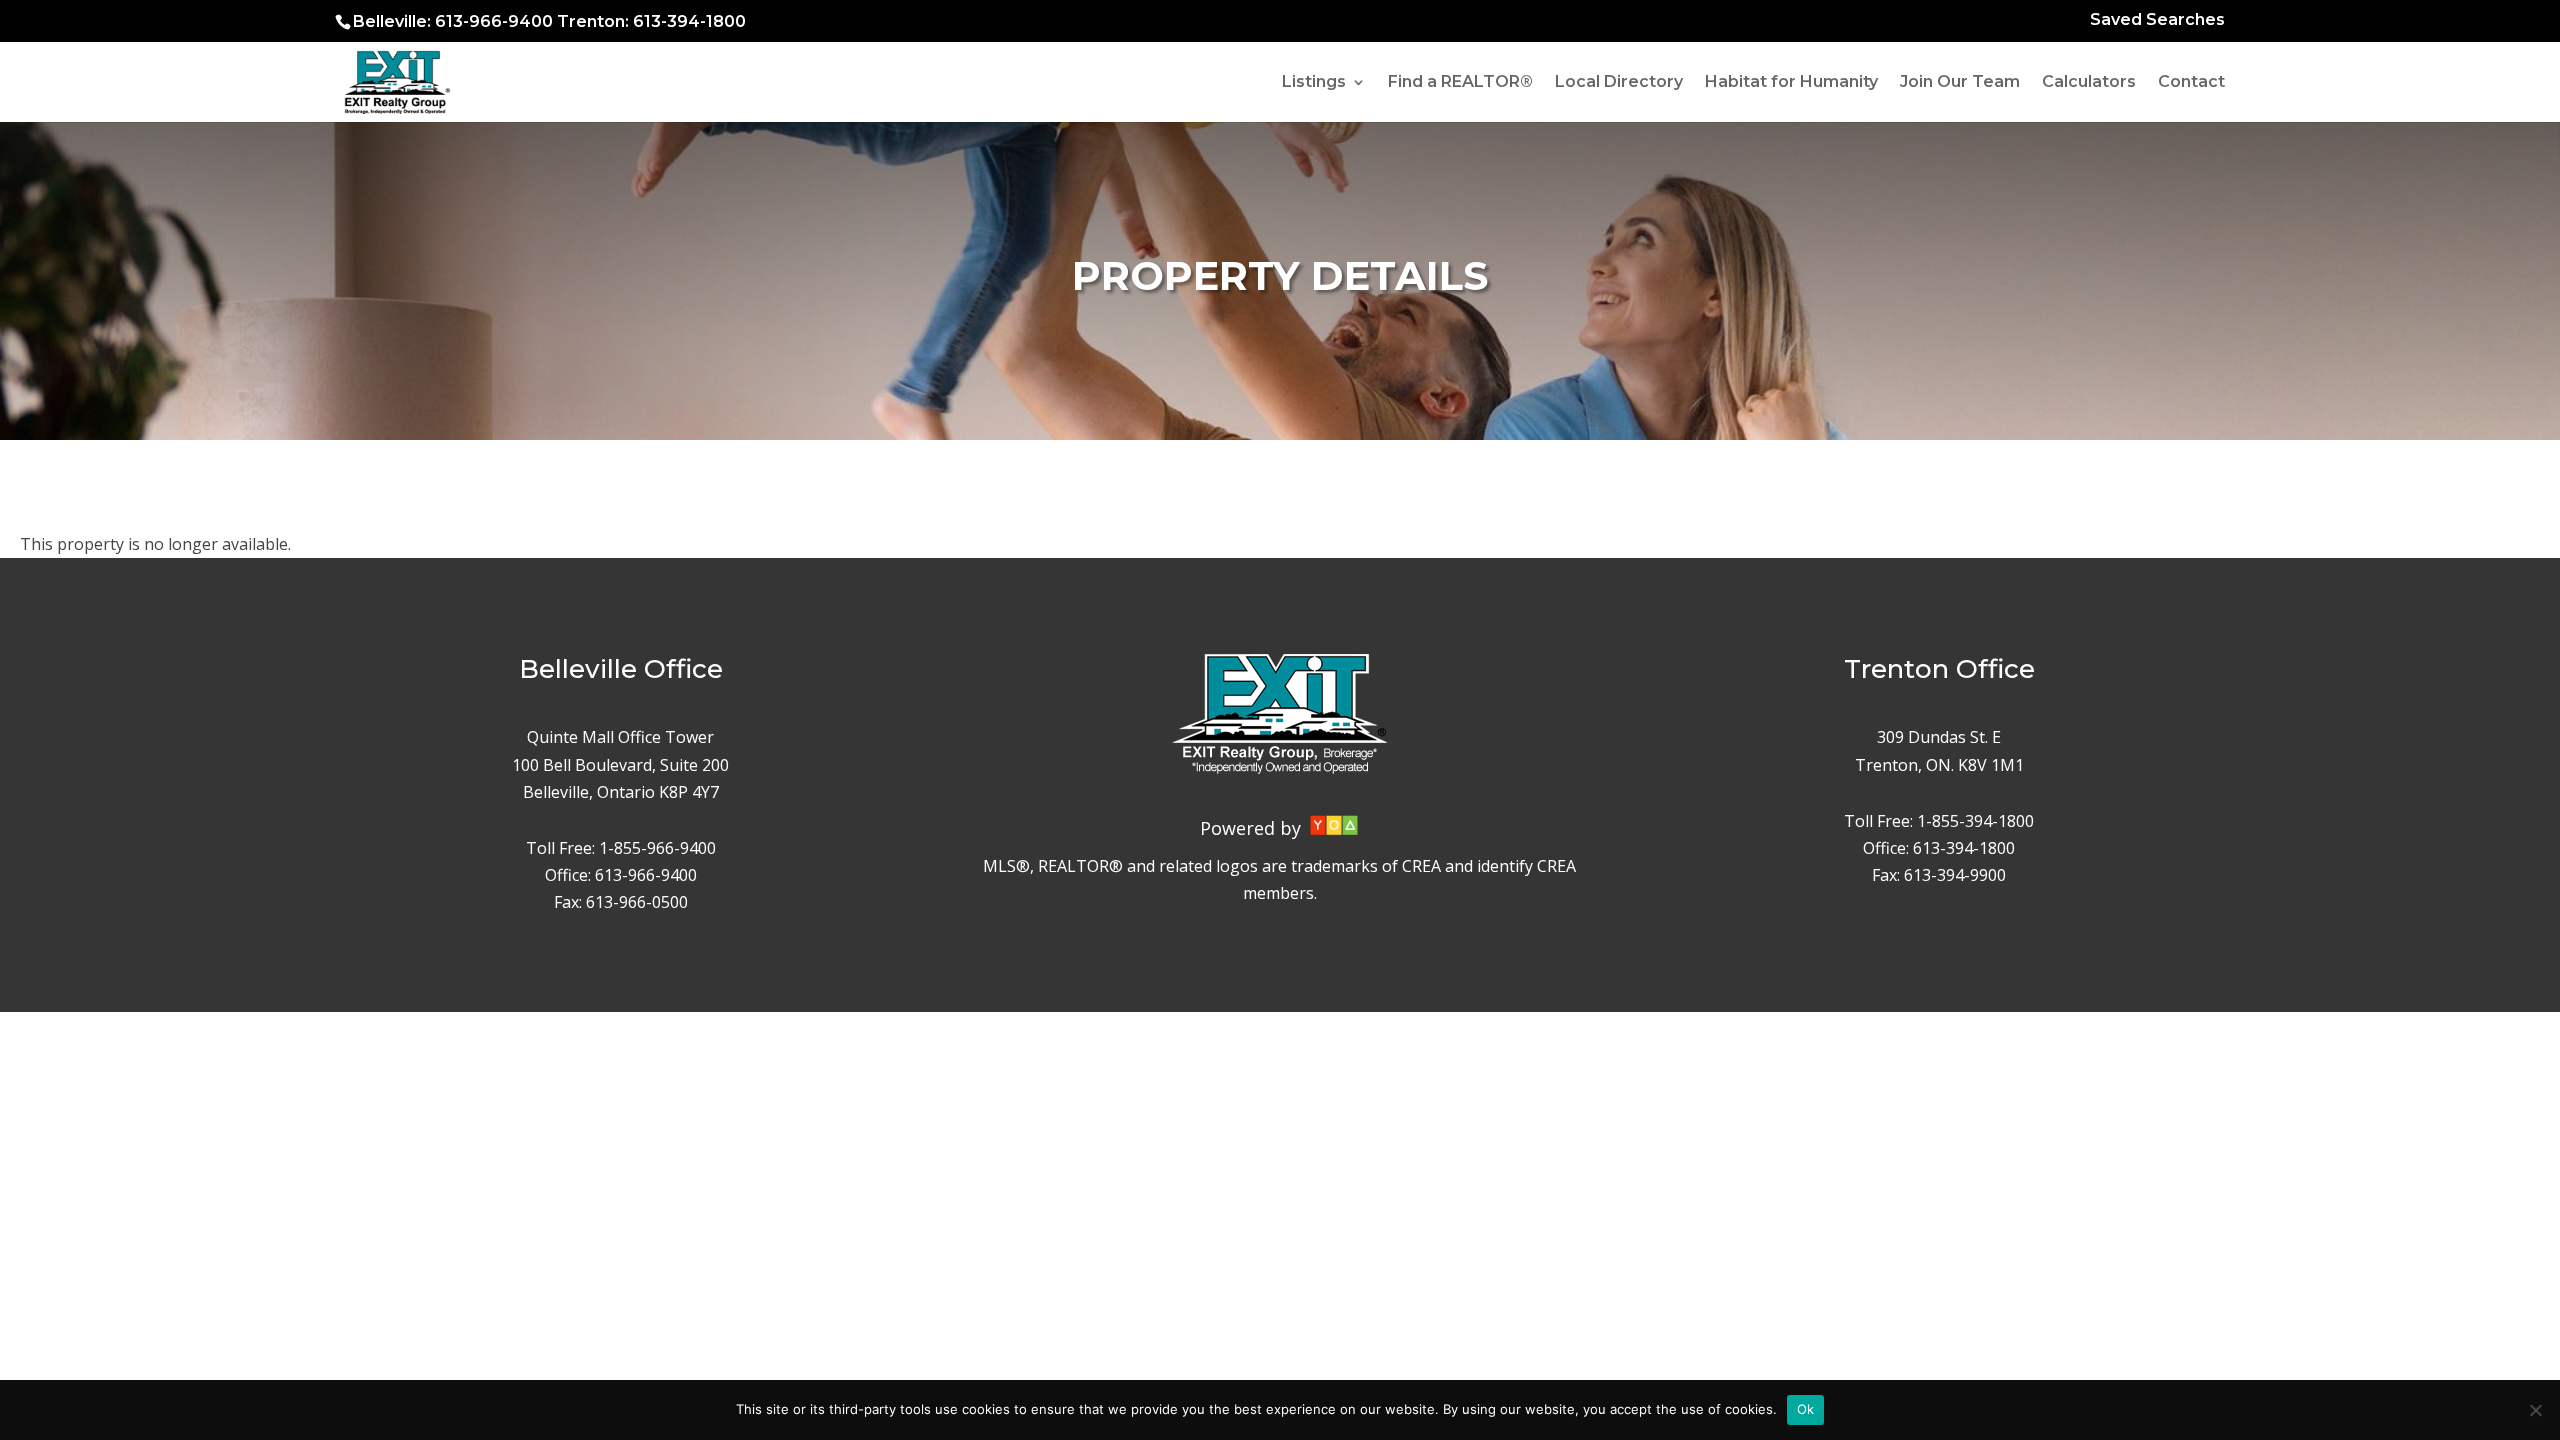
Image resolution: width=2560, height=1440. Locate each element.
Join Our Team (1960, 83)
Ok (1806, 1409)
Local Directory (1619, 83)
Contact (2191, 83)
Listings (1314, 83)
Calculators (2089, 83)
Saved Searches (2157, 20)
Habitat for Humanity (1791, 83)
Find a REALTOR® (1460, 83)
